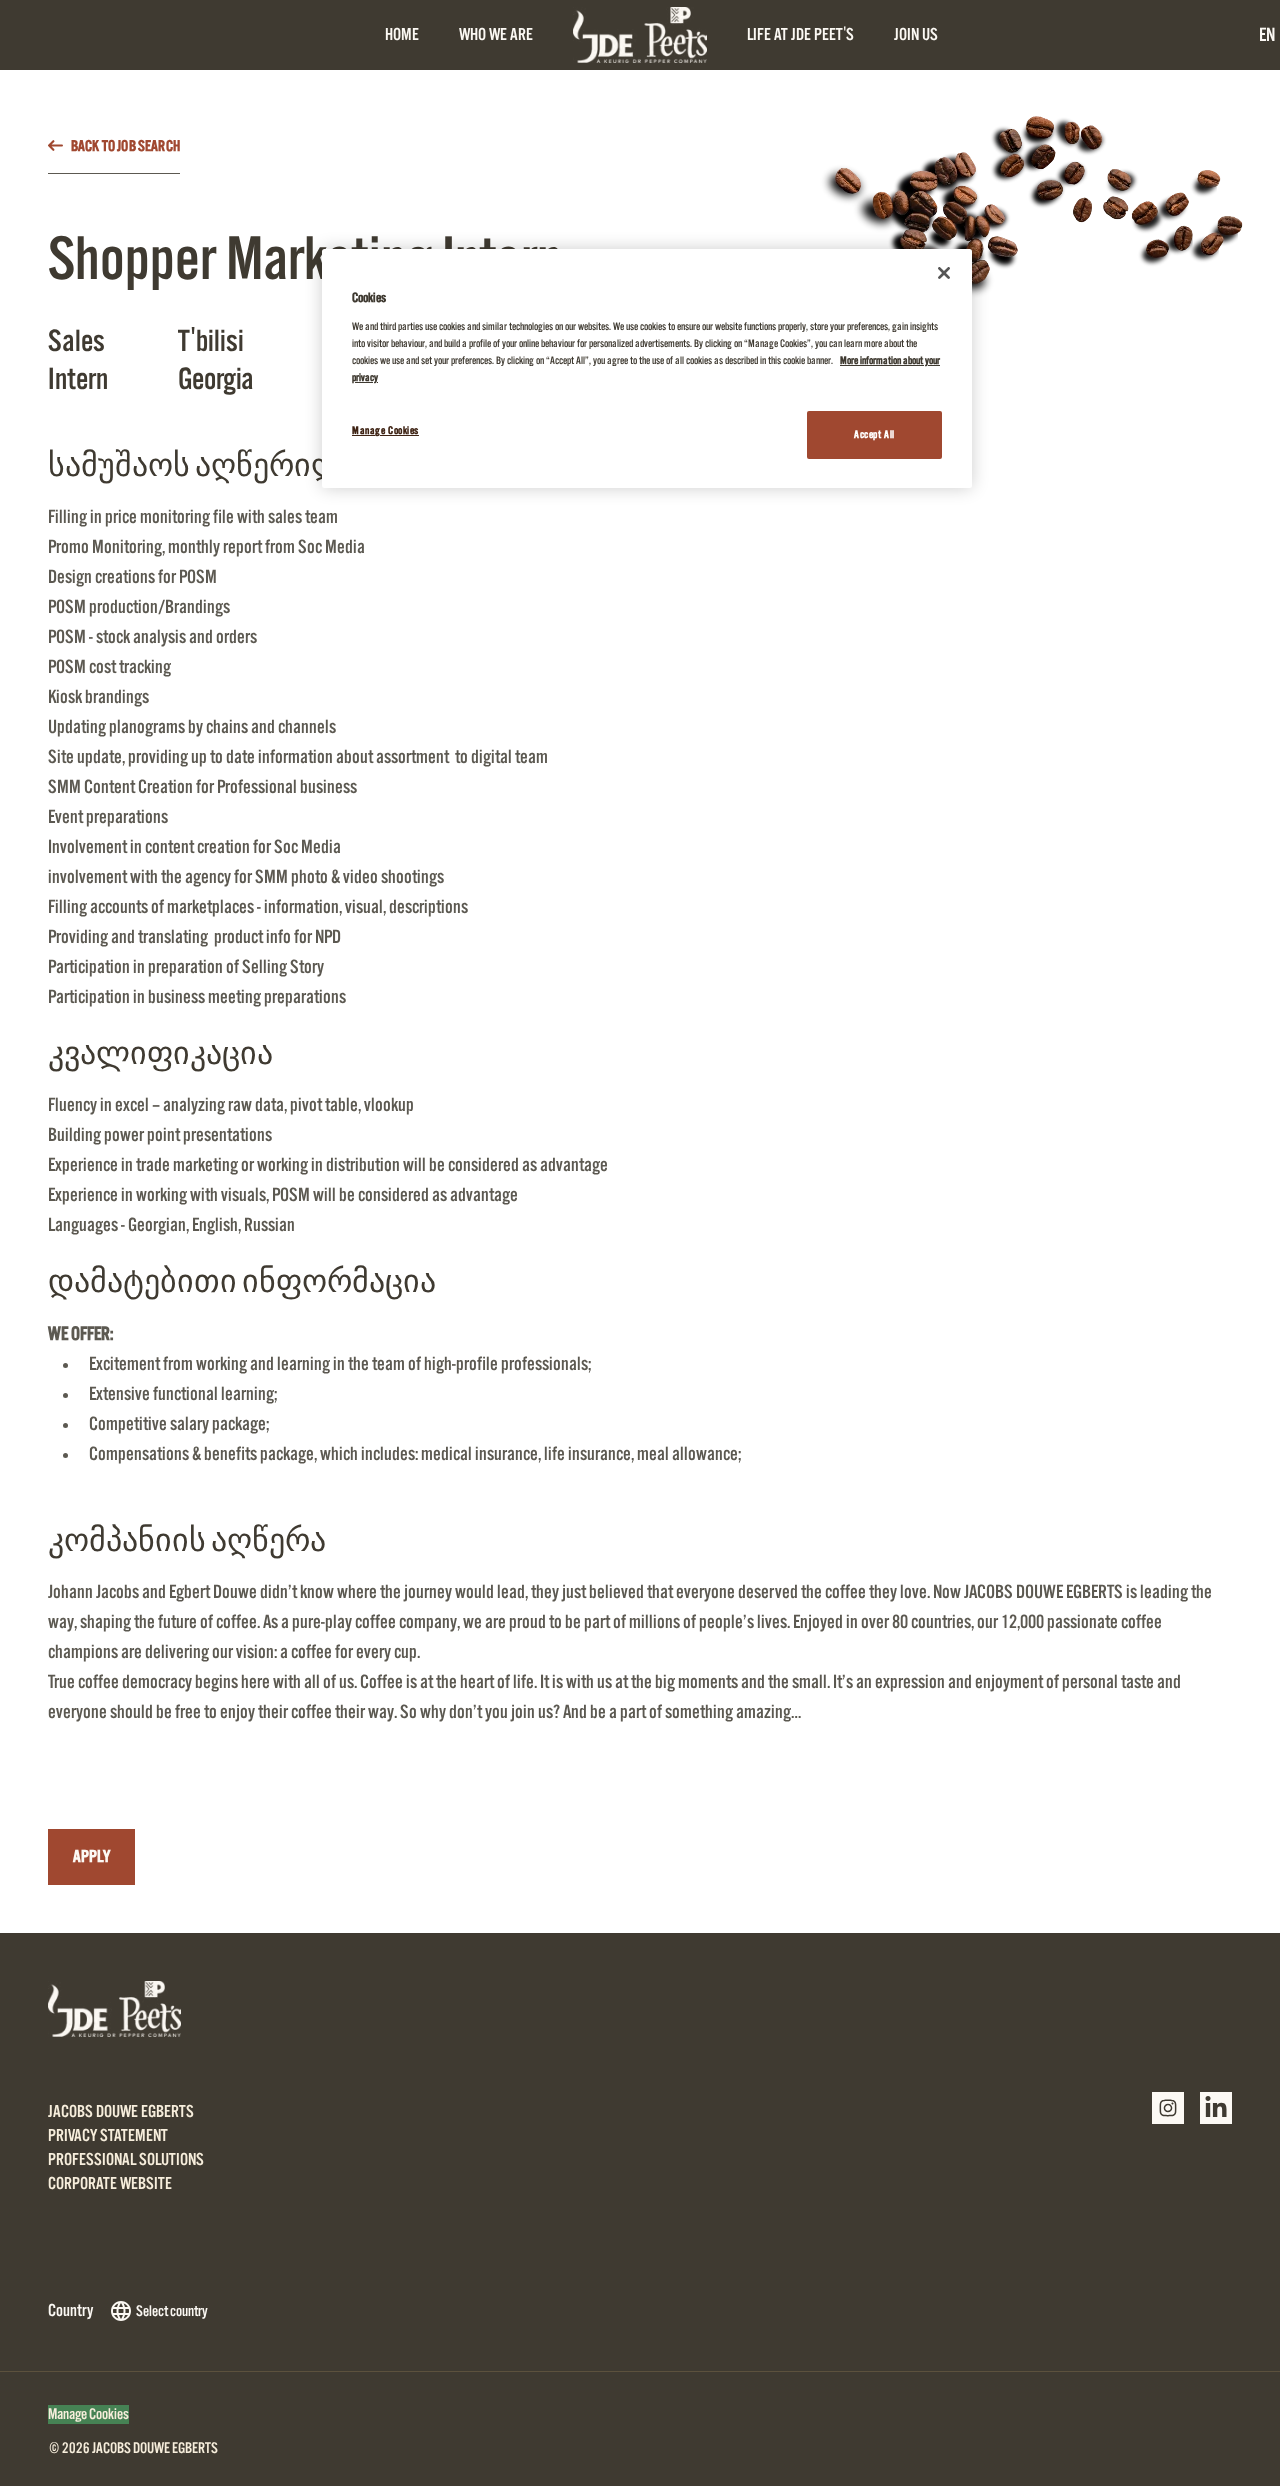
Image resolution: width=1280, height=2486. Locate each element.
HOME (402, 35)
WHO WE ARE (496, 35)
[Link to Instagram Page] (1168, 2108)
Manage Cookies (88, 2414)
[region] (647, 369)
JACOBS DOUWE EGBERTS (121, 2112)
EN (1267, 35)
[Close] (944, 273)
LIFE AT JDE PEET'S (800, 35)
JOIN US (916, 35)
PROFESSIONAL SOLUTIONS (126, 2160)
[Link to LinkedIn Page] (1216, 2108)
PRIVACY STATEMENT (108, 2136)
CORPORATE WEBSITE (110, 2184)
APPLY (91, 1857)
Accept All (874, 434)
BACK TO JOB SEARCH (125, 146)
